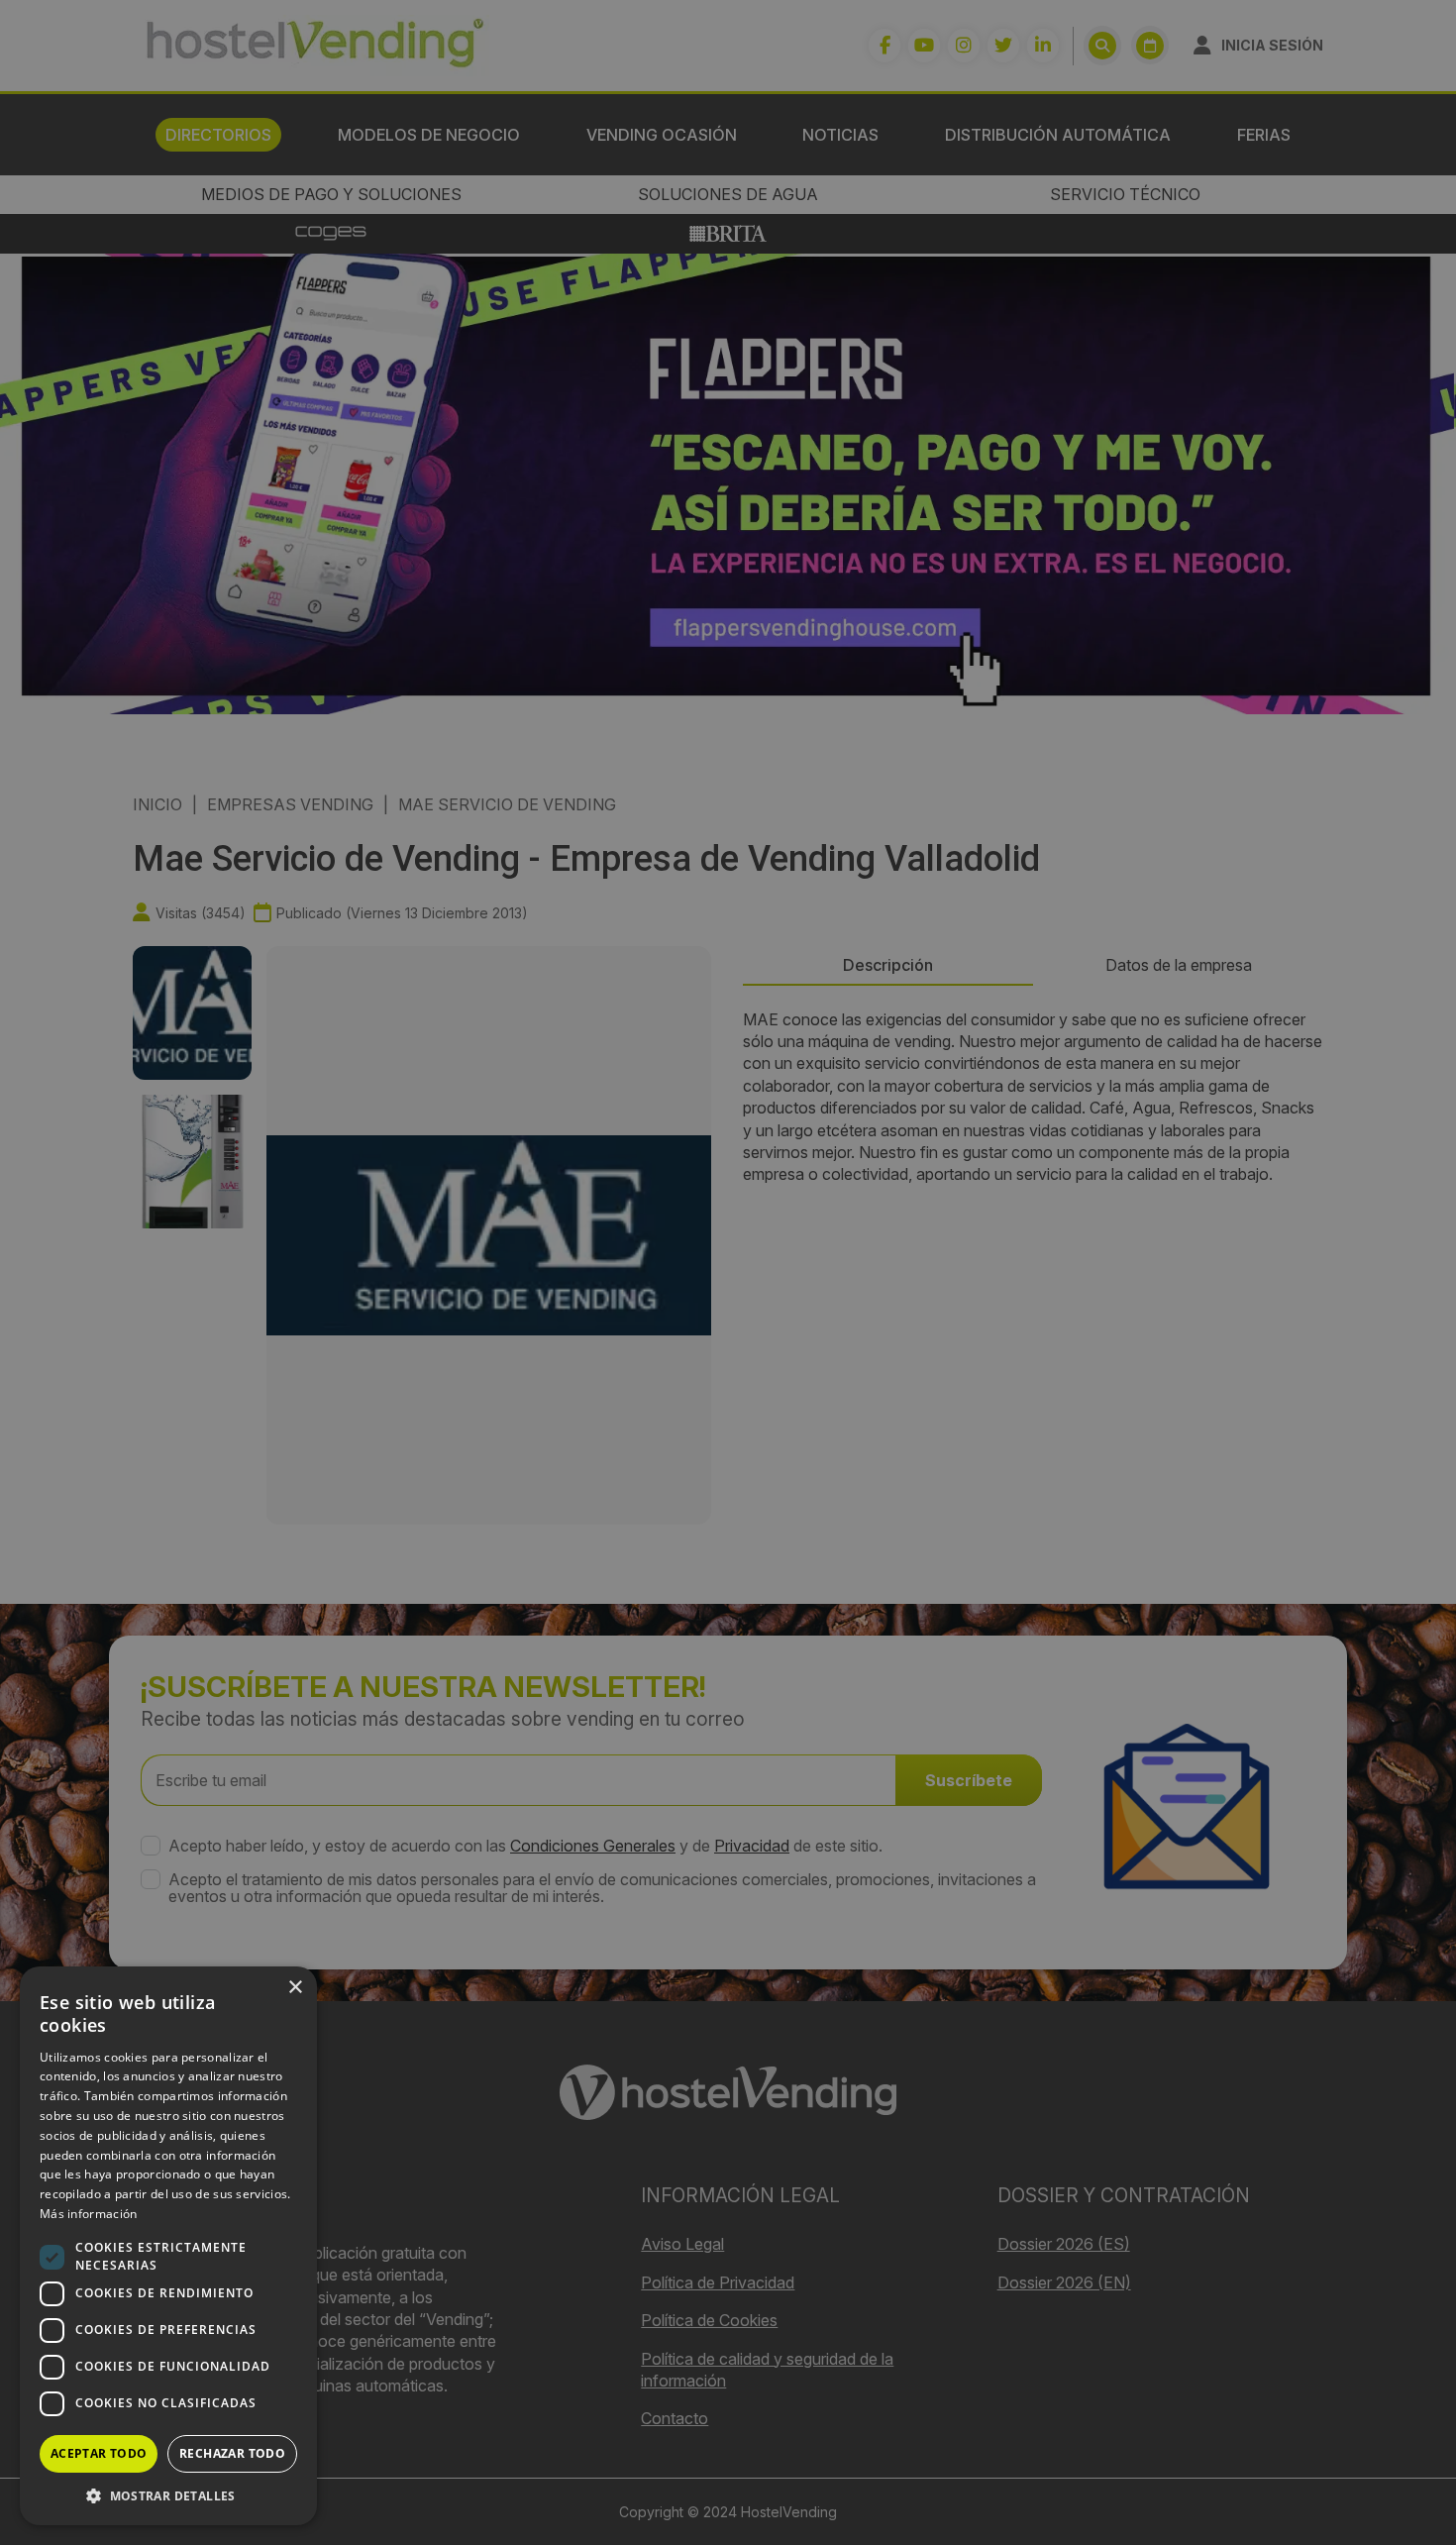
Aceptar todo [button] (99, 2453)
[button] (168, 2495)
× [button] (295, 1988)
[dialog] (728, 1272)
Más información (89, 2214)
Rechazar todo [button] (232, 2453)
